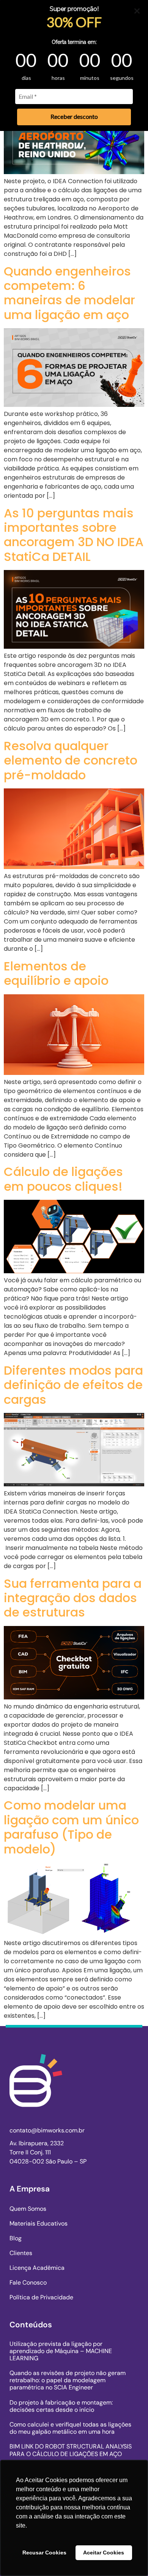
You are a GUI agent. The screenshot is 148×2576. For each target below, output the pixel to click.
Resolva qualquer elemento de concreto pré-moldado (71, 760)
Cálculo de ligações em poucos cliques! (63, 1179)
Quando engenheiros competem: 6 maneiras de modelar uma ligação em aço (69, 293)
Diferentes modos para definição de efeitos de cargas (73, 1385)
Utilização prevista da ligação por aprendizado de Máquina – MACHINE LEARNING (61, 2351)
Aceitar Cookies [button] (104, 2553)
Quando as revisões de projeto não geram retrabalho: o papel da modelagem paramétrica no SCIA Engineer (68, 2380)
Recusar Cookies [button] (44, 2553)
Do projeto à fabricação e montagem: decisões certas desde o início (61, 2406)
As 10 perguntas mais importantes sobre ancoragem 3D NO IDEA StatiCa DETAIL (74, 535)
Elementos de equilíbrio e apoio (56, 973)
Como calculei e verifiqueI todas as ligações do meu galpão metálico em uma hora (70, 2428)
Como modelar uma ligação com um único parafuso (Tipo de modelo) (71, 1827)
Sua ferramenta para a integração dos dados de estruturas (73, 1598)
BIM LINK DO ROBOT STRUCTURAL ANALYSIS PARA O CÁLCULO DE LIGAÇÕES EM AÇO (71, 2450)
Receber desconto (74, 116)
